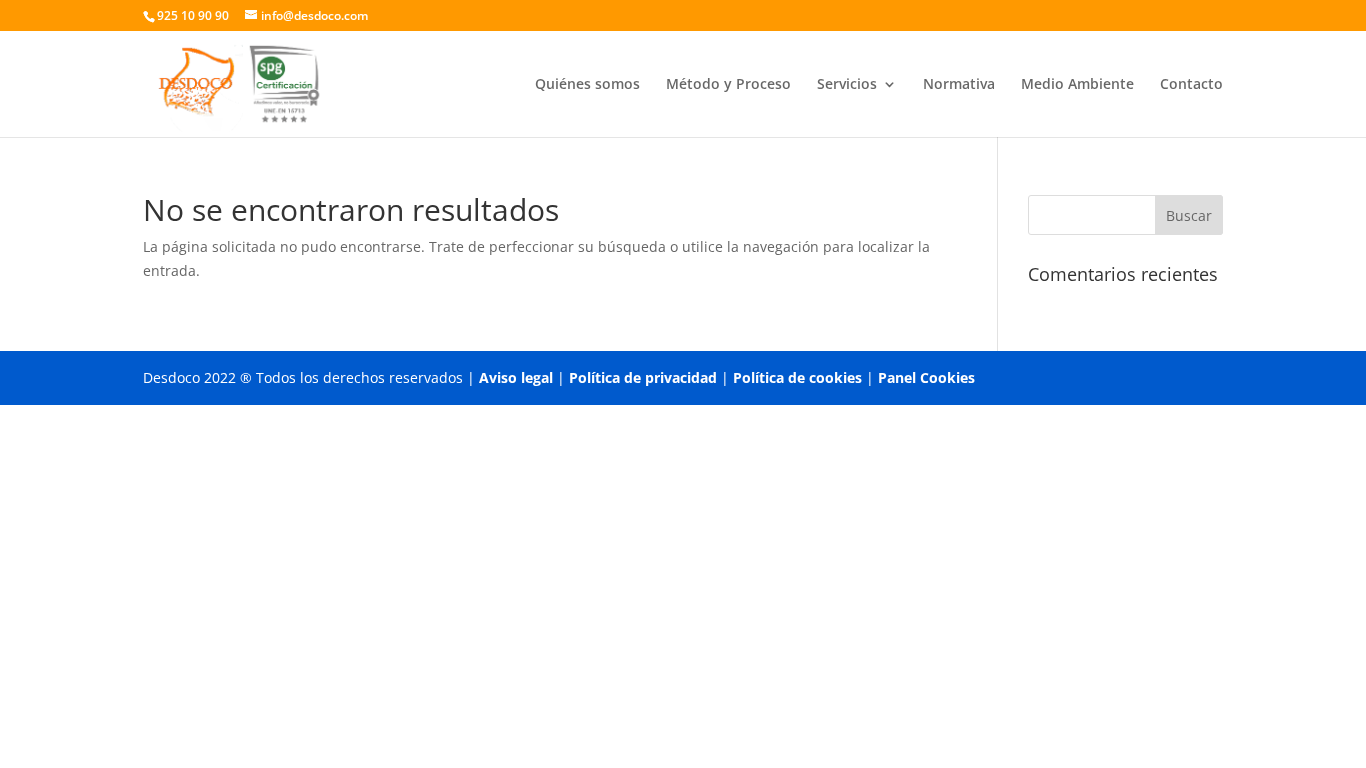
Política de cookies (797, 377)
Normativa (959, 85)
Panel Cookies (926, 377)
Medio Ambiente (1077, 85)
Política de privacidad (643, 377)
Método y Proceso (728, 85)
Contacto (1191, 85)
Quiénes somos (587, 85)
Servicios (847, 85)
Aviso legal (516, 377)
